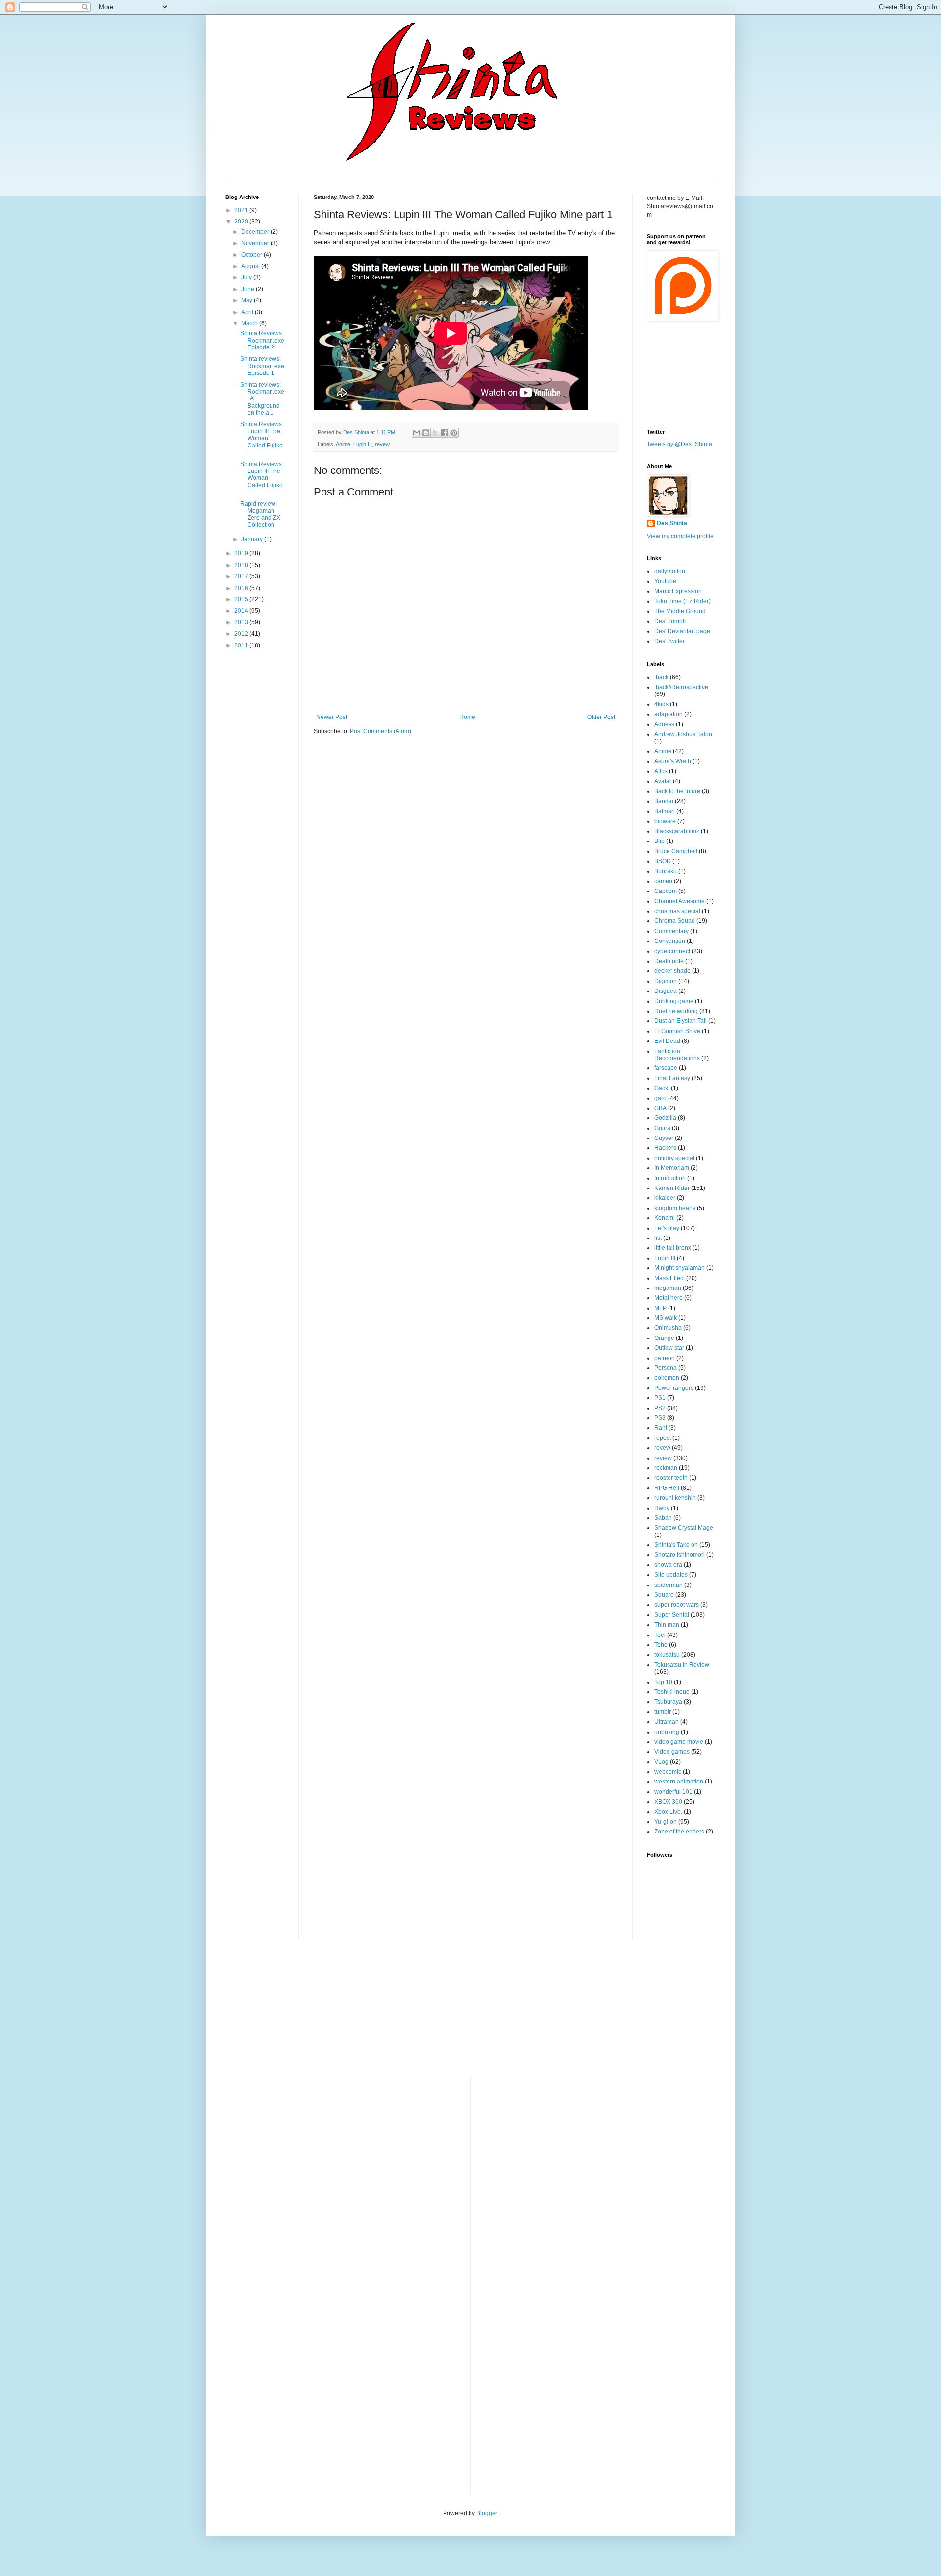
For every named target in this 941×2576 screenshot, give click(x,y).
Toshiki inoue (672, 1692)
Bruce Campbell (676, 851)
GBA (660, 1108)
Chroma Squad (675, 921)
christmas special (677, 911)
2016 (242, 588)
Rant (661, 1428)
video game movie (679, 1742)
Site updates (671, 1575)
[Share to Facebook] (445, 433)
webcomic (668, 1772)
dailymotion (670, 571)
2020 (242, 222)
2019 (242, 553)
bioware (665, 821)
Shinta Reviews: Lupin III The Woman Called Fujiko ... (262, 439)
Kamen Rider (672, 1188)
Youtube (665, 581)
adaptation (669, 714)
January (253, 539)
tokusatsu (667, 1655)
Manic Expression (678, 591)
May (248, 300)
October (252, 255)
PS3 (660, 1418)
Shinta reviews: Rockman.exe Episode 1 (262, 366)
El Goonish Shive (677, 1031)
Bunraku (666, 871)
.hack (661, 677)
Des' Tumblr (670, 621)
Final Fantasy (672, 1078)
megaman (668, 1288)
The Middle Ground (680, 611)
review (663, 1458)
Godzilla (665, 1118)
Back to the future (677, 791)
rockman (666, 1468)
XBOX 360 (668, 1802)
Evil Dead (667, 1041)
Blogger (487, 2513)
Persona (666, 1368)
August (251, 266)
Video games (672, 1752)
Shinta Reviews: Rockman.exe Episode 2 (262, 340)
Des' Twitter (669, 641)
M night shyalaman (680, 1268)
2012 (242, 634)
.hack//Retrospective (681, 687)
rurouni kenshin (675, 1498)
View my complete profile (680, 536)
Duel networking (676, 1011)
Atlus (661, 771)
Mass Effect (669, 1278)
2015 (242, 599)
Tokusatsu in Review (682, 1665)
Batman (665, 811)
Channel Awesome (680, 901)
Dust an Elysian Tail (681, 1021)
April (248, 312)
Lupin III (363, 444)
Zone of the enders (679, 1832)
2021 (242, 210)
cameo (663, 881)
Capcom (666, 891)
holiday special (674, 1158)
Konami (665, 1218)
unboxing (667, 1732)
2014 (242, 611)
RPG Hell (667, 1488)
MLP (660, 1308)
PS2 (660, 1408)
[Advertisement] (265, 812)
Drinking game (674, 1001)
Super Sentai (672, 1615)
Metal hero (669, 1298)
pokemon (667, 1378)
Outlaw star (669, 1348)
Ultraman (667, 1722)
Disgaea (666, 991)
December (256, 232)
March (250, 323)
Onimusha (668, 1328)
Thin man (667, 1625)
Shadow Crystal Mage (684, 1528)
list (658, 1238)
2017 (242, 576)
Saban (663, 1518)
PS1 (660, 1398)
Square (664, 1595)
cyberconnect (672, 951)
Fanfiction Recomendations (677, 1055)
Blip (659, 841)
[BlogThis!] (426, 433)
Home (467, 717)
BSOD (663, 861)
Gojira (662, 1128)
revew (382, 444)
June (248, 289)
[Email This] (417, 433)
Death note (669, 961)
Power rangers (674, 1388)
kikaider (665, 1198)
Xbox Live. (668, 1812)
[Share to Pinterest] (454, 433)
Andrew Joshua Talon (683, 734)
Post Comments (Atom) (381, 731)
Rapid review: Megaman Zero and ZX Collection (260, 514)
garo (660, 1098)
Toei (660, 1635)
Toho (661, 1645)
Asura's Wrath (673, 761)
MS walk (666, 1318)
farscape (666, 1068)
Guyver (664, 1138)
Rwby (662, 1508)
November (256, 243)
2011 (242, 645)
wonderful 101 (673, 1792)
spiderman (669, 1585)
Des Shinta (672, 523)
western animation (679, 1782)
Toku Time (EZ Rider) (682, 601)
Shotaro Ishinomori (680, 1555)
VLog (661, 1762)
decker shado (672, 971)
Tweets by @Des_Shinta (680, 444)
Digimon (666, 981)
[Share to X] (435, 433)
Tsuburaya (668, 1702)
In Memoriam (672, 1168)
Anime (343, 444)
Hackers (665, 1148)
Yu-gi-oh (666, 1822)
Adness (664, 724)
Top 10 (663, 1682)
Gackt (662, 1088)
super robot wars (677, 1605)
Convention (670, 941)
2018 (242, 565)
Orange (664, 1338)
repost (663, 1438)
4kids (661, 704)
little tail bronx (673, 1248)
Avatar (663, 781)
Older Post (601, 717)
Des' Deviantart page (682, 631)
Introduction (670, 1178)
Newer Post (332, 717)
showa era (668, 1565)
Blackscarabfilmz (677, 831)
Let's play (667, 1228)
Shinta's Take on (676, 1545)
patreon (665, 1358)
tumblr (663, 1712)
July (247, 277)
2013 (242, 622)
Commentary (671, 931)
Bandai (664, 801)
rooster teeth (671, 1478)
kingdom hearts (675, 1208)
